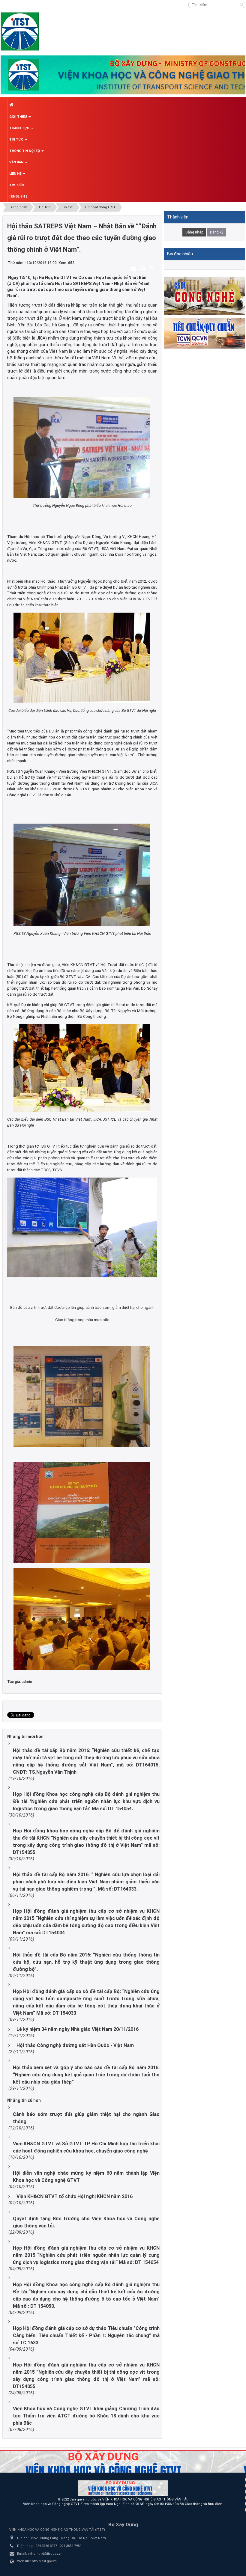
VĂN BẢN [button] (17, 162)
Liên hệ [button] (16, 174)
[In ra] (143, 269)
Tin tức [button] (17, 140)
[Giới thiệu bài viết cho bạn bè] (134, 269)
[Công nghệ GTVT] (204, 295)
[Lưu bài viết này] (152, 269)
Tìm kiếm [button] (17, 185)
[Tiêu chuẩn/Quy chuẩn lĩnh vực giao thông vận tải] (204, 333)
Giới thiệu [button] (19, 117)
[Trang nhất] (127, 105)
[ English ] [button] (18, 196)
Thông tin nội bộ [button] (25, 151)
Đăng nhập (194, 232)
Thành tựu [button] (20, 128)
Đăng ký (217, 232)
